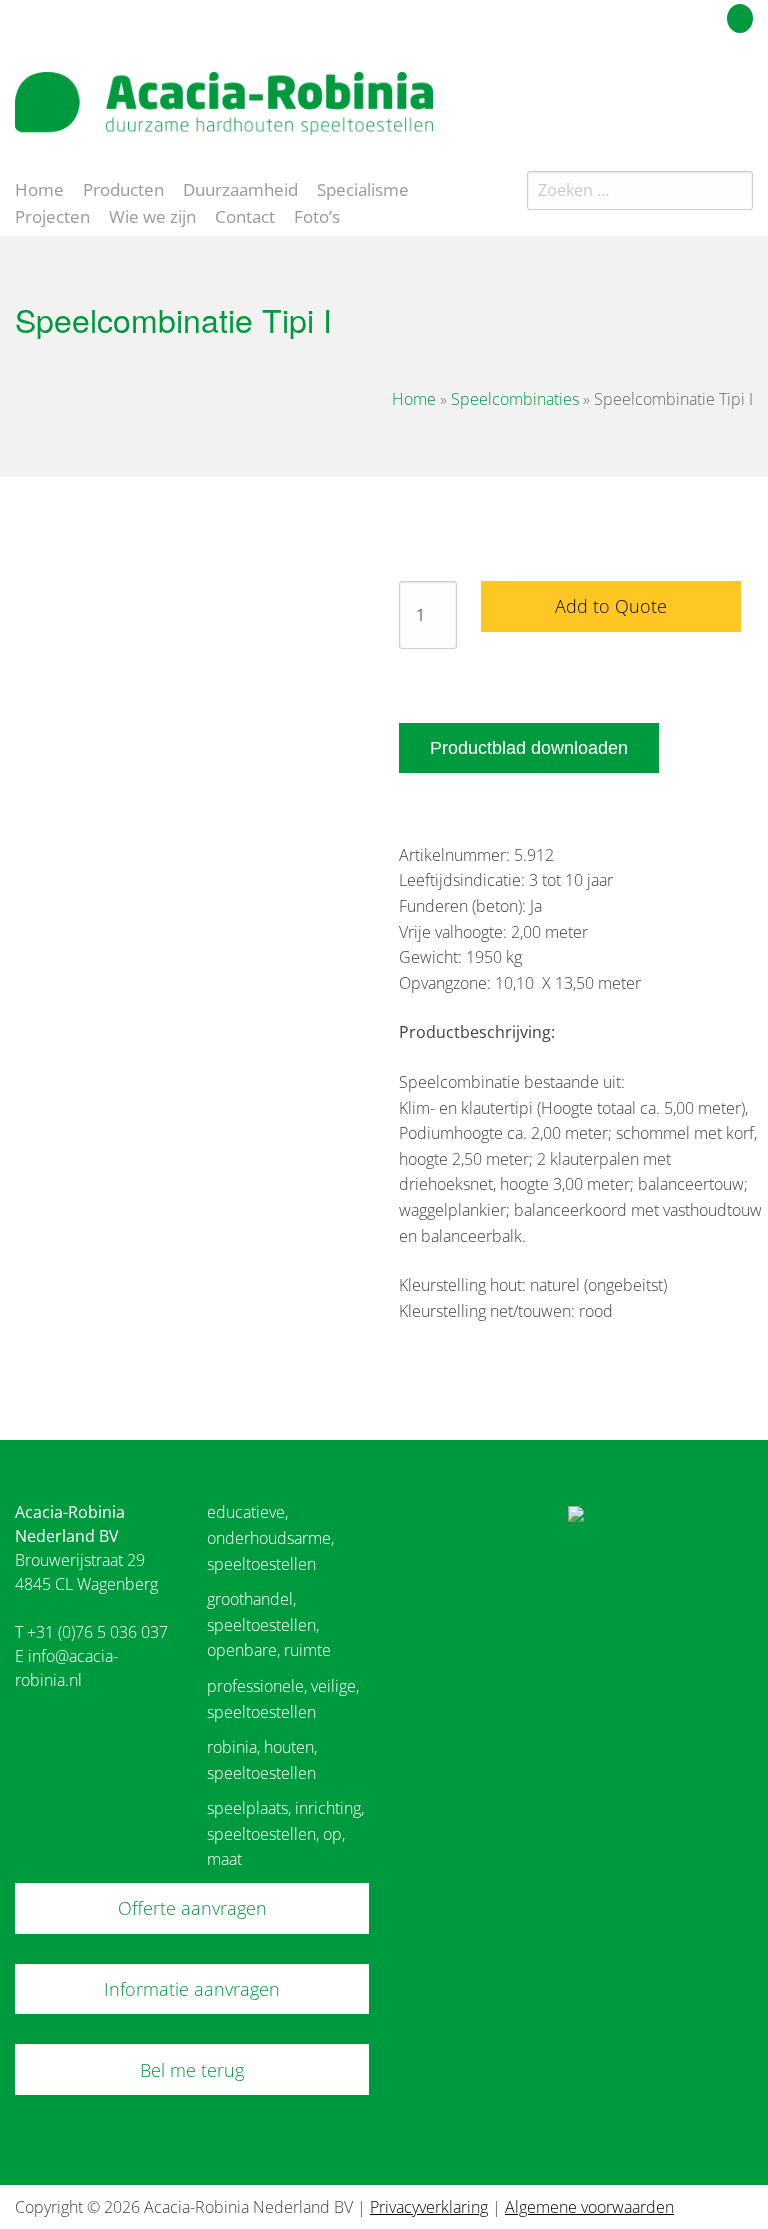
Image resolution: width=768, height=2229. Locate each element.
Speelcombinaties (515, 399)
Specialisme (363, 188)
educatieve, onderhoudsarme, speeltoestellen (270, 1537)
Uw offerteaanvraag (650, 15)
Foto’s (317, 215)
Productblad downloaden (529, 748)
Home (39, 188)
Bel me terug (192, 2070)
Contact (245, 215)
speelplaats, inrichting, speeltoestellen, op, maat (285, 1833)
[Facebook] (706, 94)
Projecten (52, 215)
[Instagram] (742, 94)
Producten (123, 188)
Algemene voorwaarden (589, 2207)
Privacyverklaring (429, 2207)
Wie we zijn (152, 215)
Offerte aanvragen (192, 1908)
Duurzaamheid (240, 188)
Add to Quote (611, 606)
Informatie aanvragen (192, 1989)
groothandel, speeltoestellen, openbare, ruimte (269, 1624)
